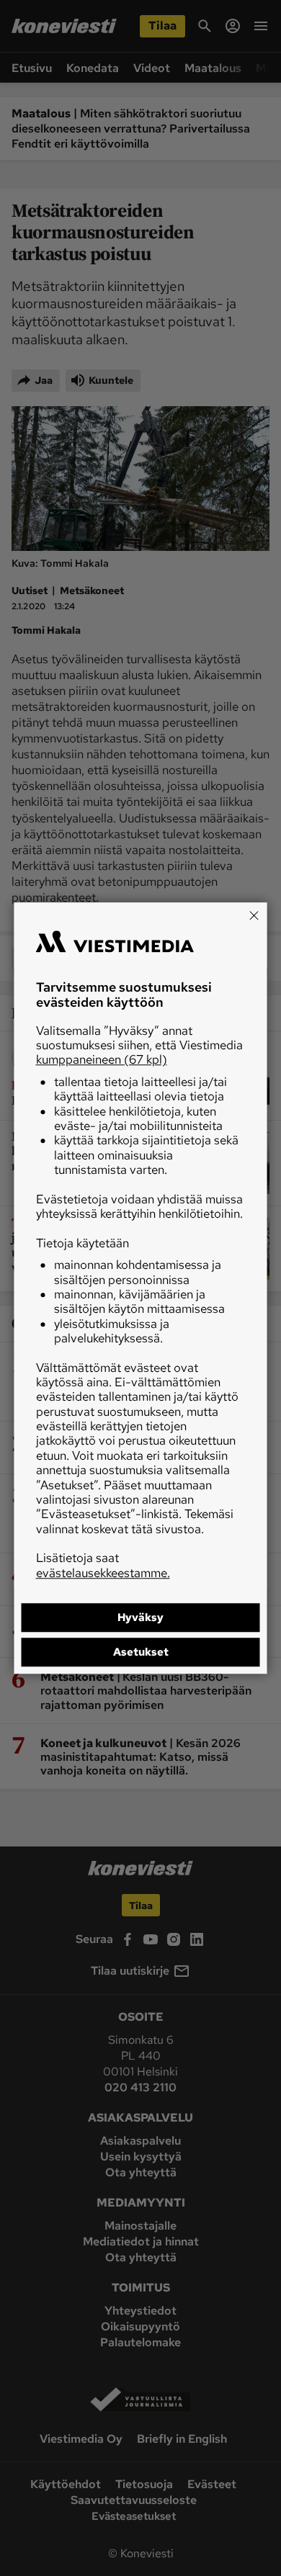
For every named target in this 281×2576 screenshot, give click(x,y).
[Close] (254, 915)
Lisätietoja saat (103, 1565)
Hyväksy (140, 1617)
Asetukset (141, 1652)
